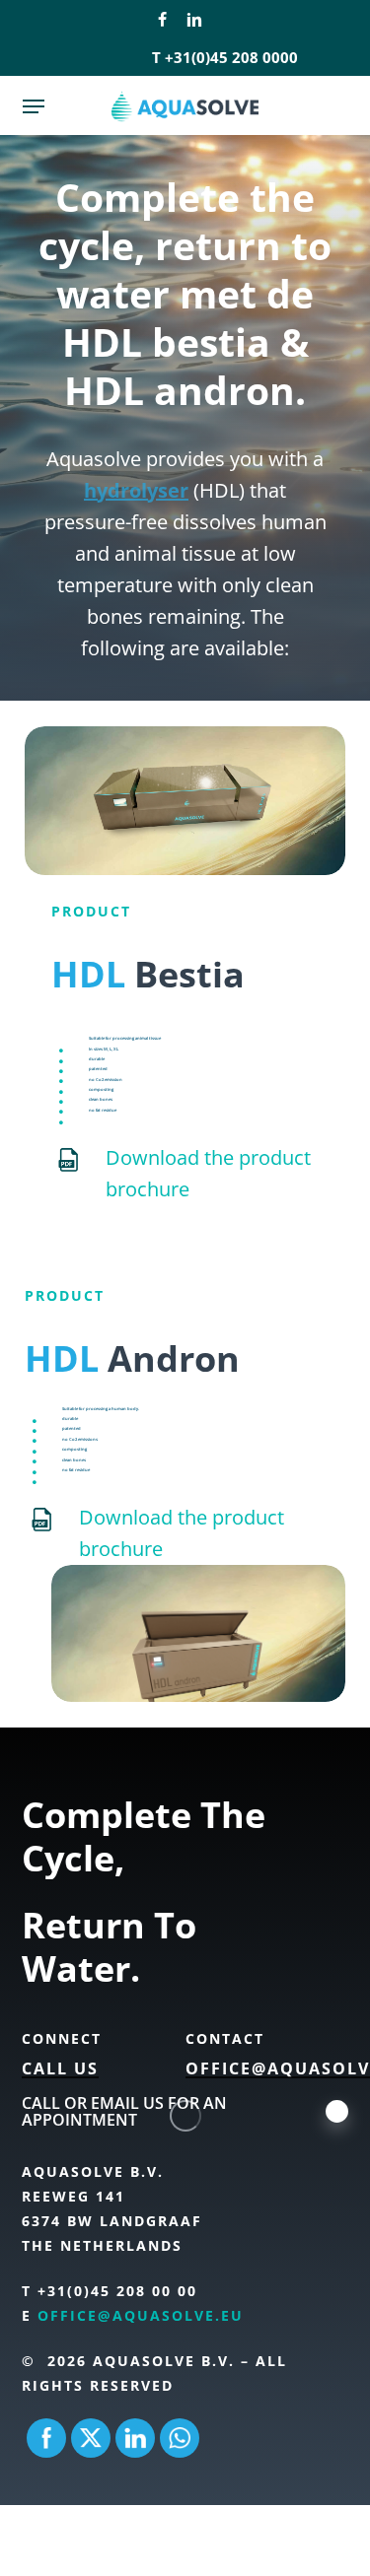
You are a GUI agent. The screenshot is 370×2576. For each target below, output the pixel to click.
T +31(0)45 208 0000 (225, 57)
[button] (34, 106)
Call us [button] (60, 2069)
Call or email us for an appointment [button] (124, 2112)
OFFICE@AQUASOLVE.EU (141, 2315)
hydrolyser (136, 490)
